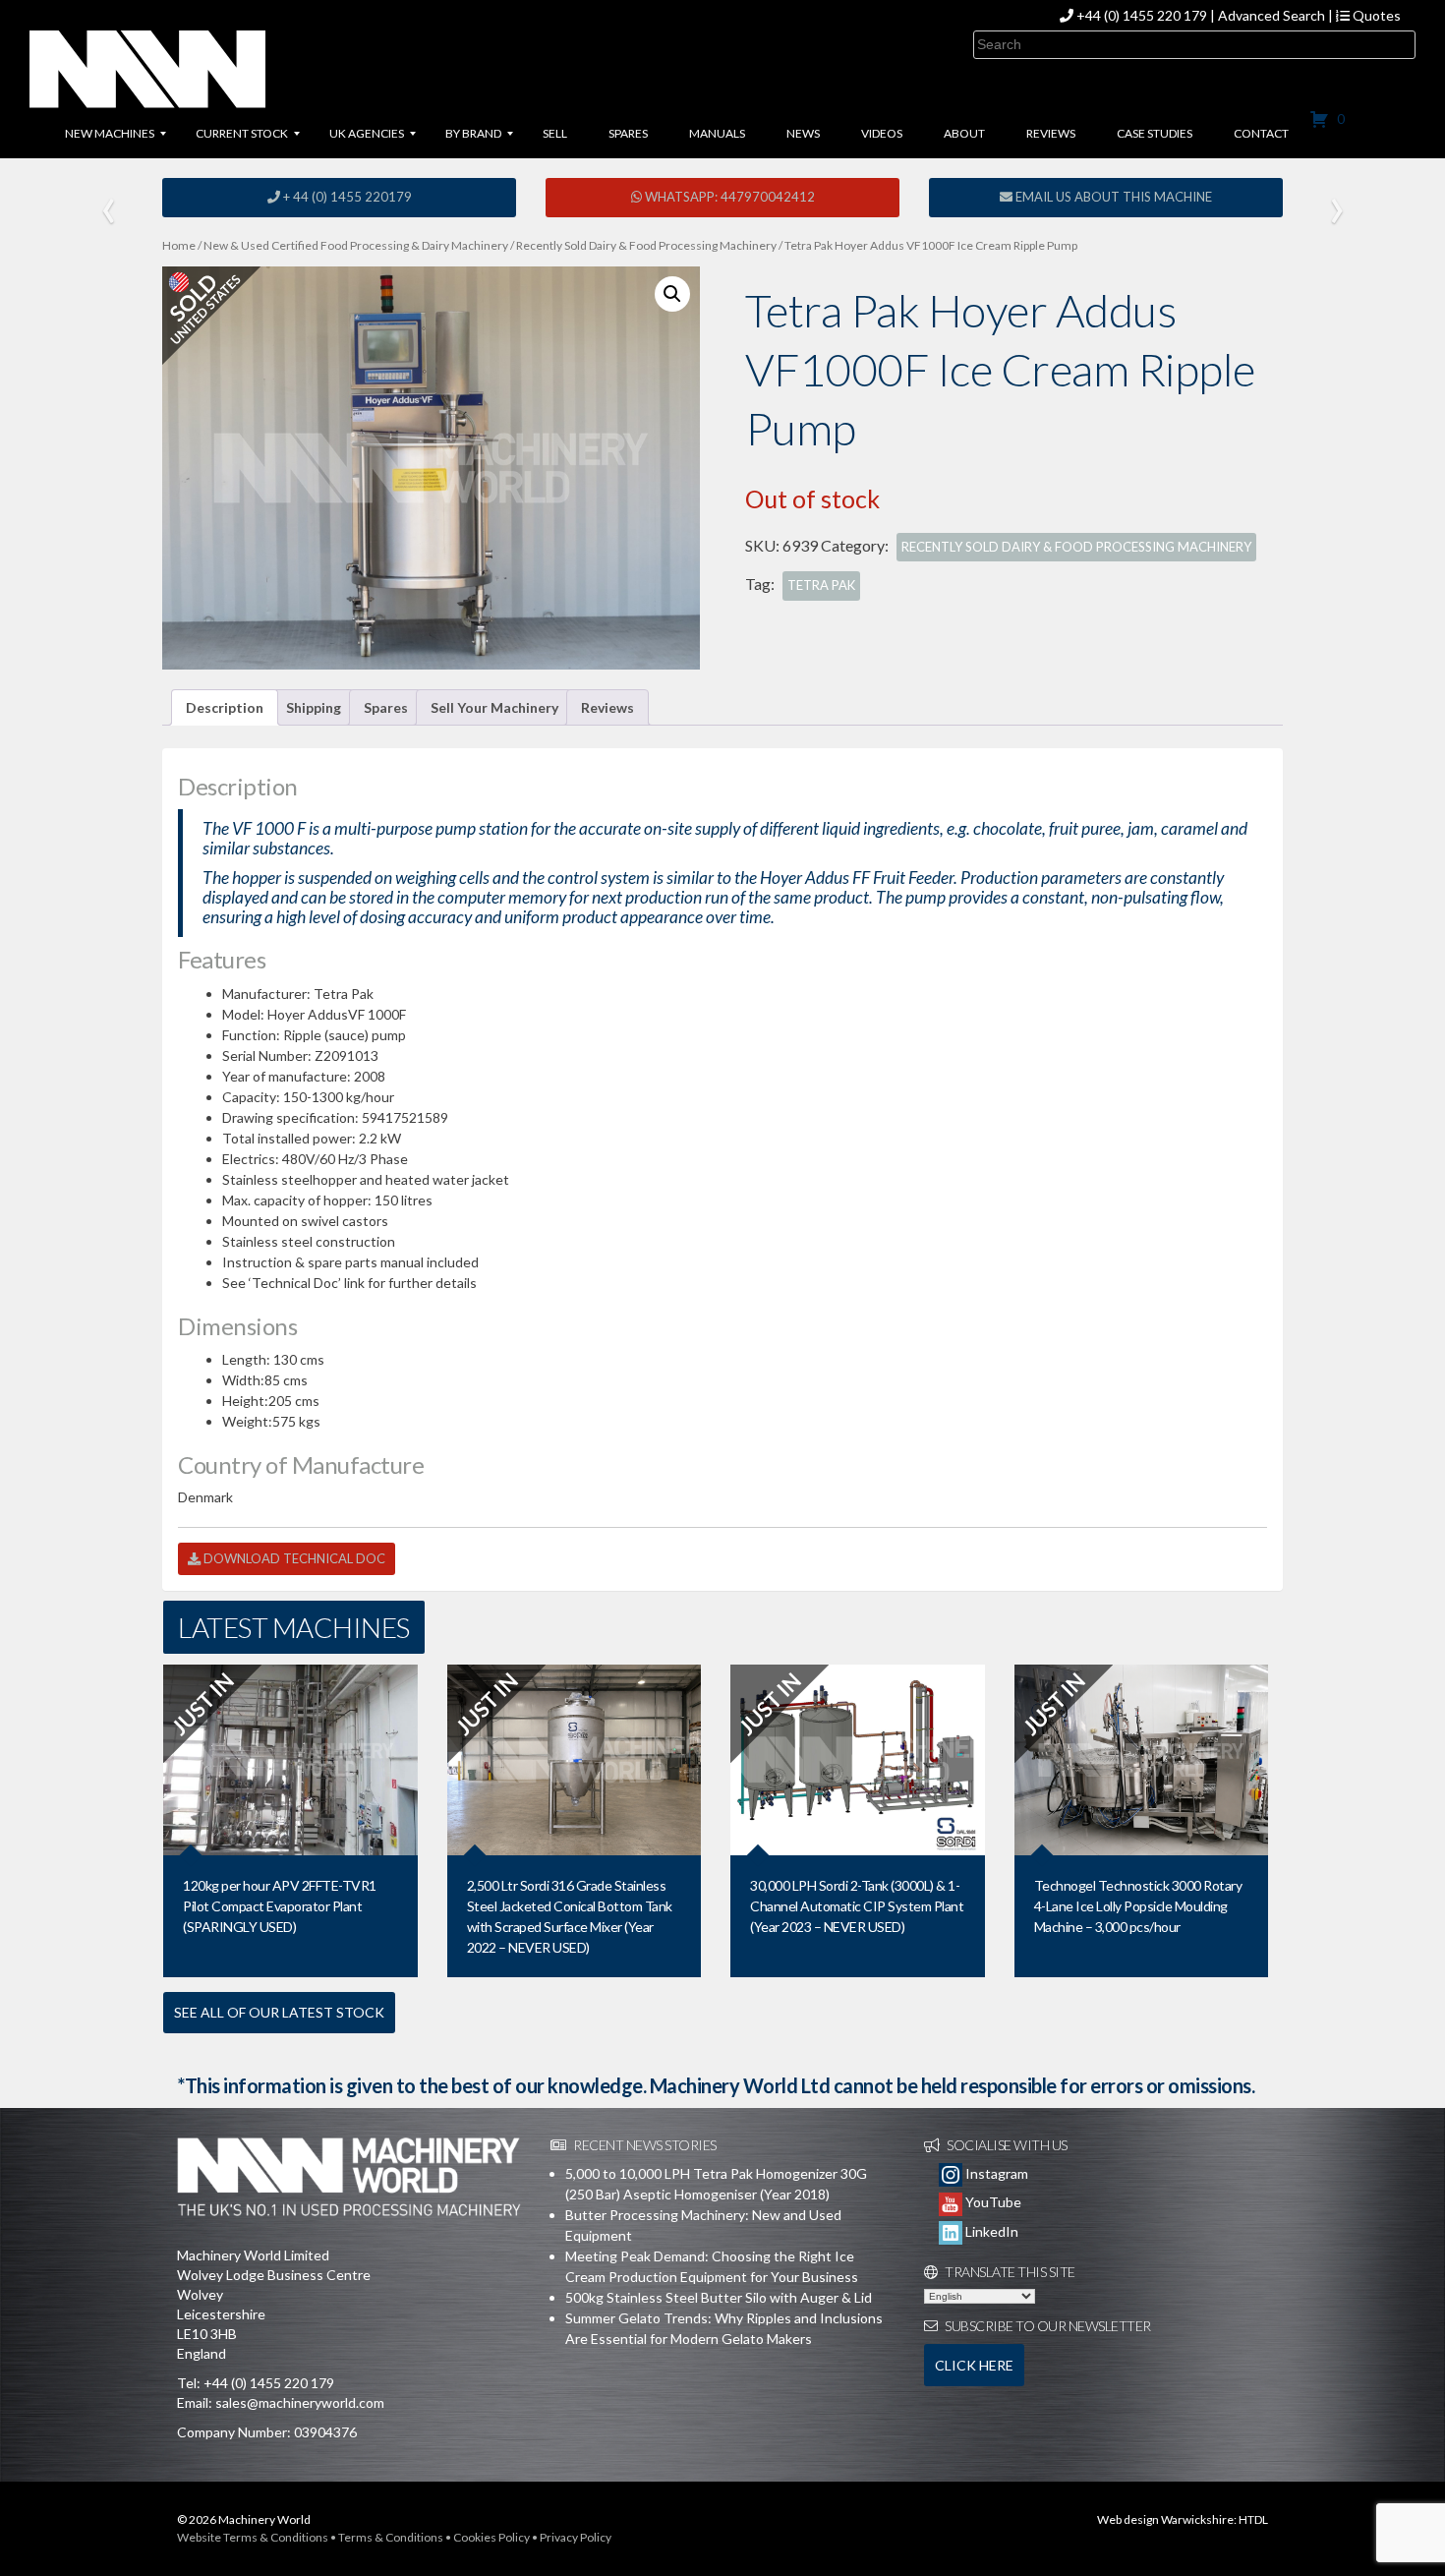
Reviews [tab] (607, 707)
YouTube (992, 2202)
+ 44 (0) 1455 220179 (346, 197)
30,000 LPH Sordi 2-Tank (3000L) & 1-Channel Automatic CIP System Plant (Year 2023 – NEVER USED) (857, 1906)
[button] (672, 294)
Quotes (1375, 15)
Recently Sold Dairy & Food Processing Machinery (646, 245)
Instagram (995, 2173)
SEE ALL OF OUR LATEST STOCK (279, 2012)
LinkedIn (990, 2231)
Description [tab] (225, 707)
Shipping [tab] (314, 707)
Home (179, 245)
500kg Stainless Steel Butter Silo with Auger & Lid (719, 2297)
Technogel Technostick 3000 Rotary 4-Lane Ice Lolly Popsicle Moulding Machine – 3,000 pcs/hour (1138, 1906)
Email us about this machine (1112, 197)
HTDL (1253, 2519)
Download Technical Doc (293, 1558)
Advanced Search (1272, 15)
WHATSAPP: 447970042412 (728, 197)
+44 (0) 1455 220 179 (1142, 15)
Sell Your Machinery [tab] (494, 707)
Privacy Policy (576, 2537)
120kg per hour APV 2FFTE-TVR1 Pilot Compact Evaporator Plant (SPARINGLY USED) (280, 1906)
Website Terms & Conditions (253, 2537)
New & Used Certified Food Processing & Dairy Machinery (356, 245)
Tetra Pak (821, 585)
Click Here (974, 2365)
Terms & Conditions (391, 2537)
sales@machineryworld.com (300, 2402)
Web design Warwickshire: (1167, 2519)
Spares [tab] (386, 707)
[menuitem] (110, 134)
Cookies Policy (491, 2537)
